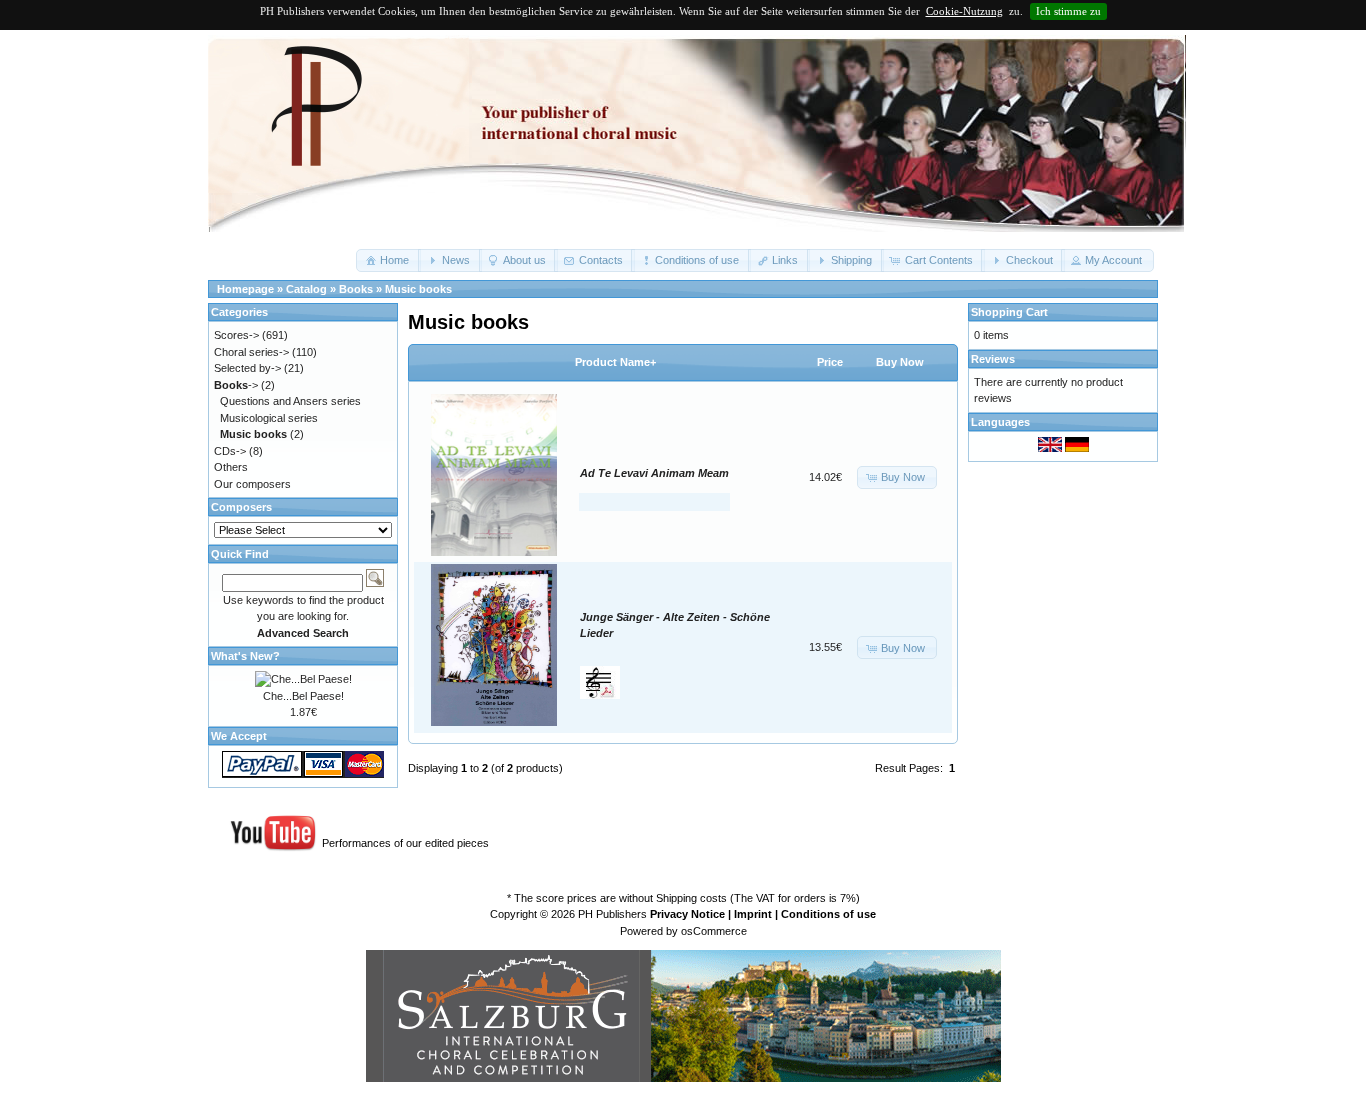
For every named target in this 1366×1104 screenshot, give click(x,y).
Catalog (306, 289)
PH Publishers (612, 914)
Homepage (245, 289)
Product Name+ (615, 362)
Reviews (993, 359)
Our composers (252, 484)
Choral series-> (251, 352)
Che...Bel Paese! (303, 696)
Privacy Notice (687, 914)
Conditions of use (828, 914)
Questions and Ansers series (290, 401)
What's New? (245, 656)
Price (830, 362)
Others (231, 467)
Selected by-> (247, 368)
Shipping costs (691, 898)
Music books (418, 289)
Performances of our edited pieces (405, 843)
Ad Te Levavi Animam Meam (654, 473)
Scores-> (236, 335)
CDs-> (230, 451)
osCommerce (714, 931)
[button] (388, 260)
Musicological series (269, 418)
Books (356, 289)
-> (236, 385)
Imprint (753, 914)
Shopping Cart (1009, 312)
